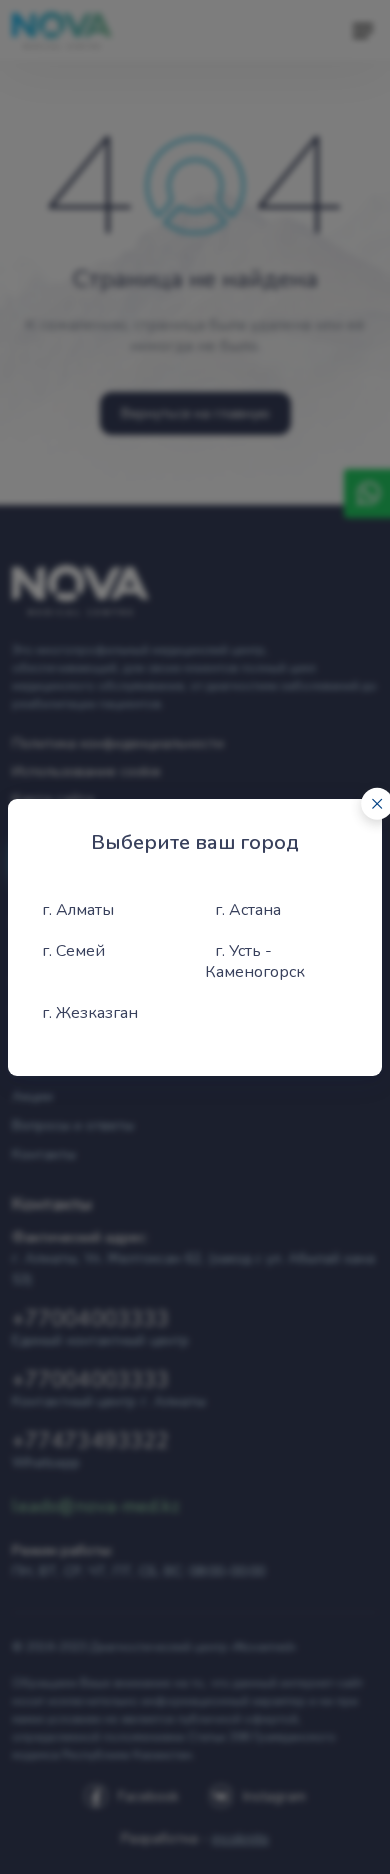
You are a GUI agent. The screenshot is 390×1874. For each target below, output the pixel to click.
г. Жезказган (90, 1013)
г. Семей (73, 951)
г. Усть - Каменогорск (255, 961)
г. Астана (248, 910)
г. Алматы (78, 910)
